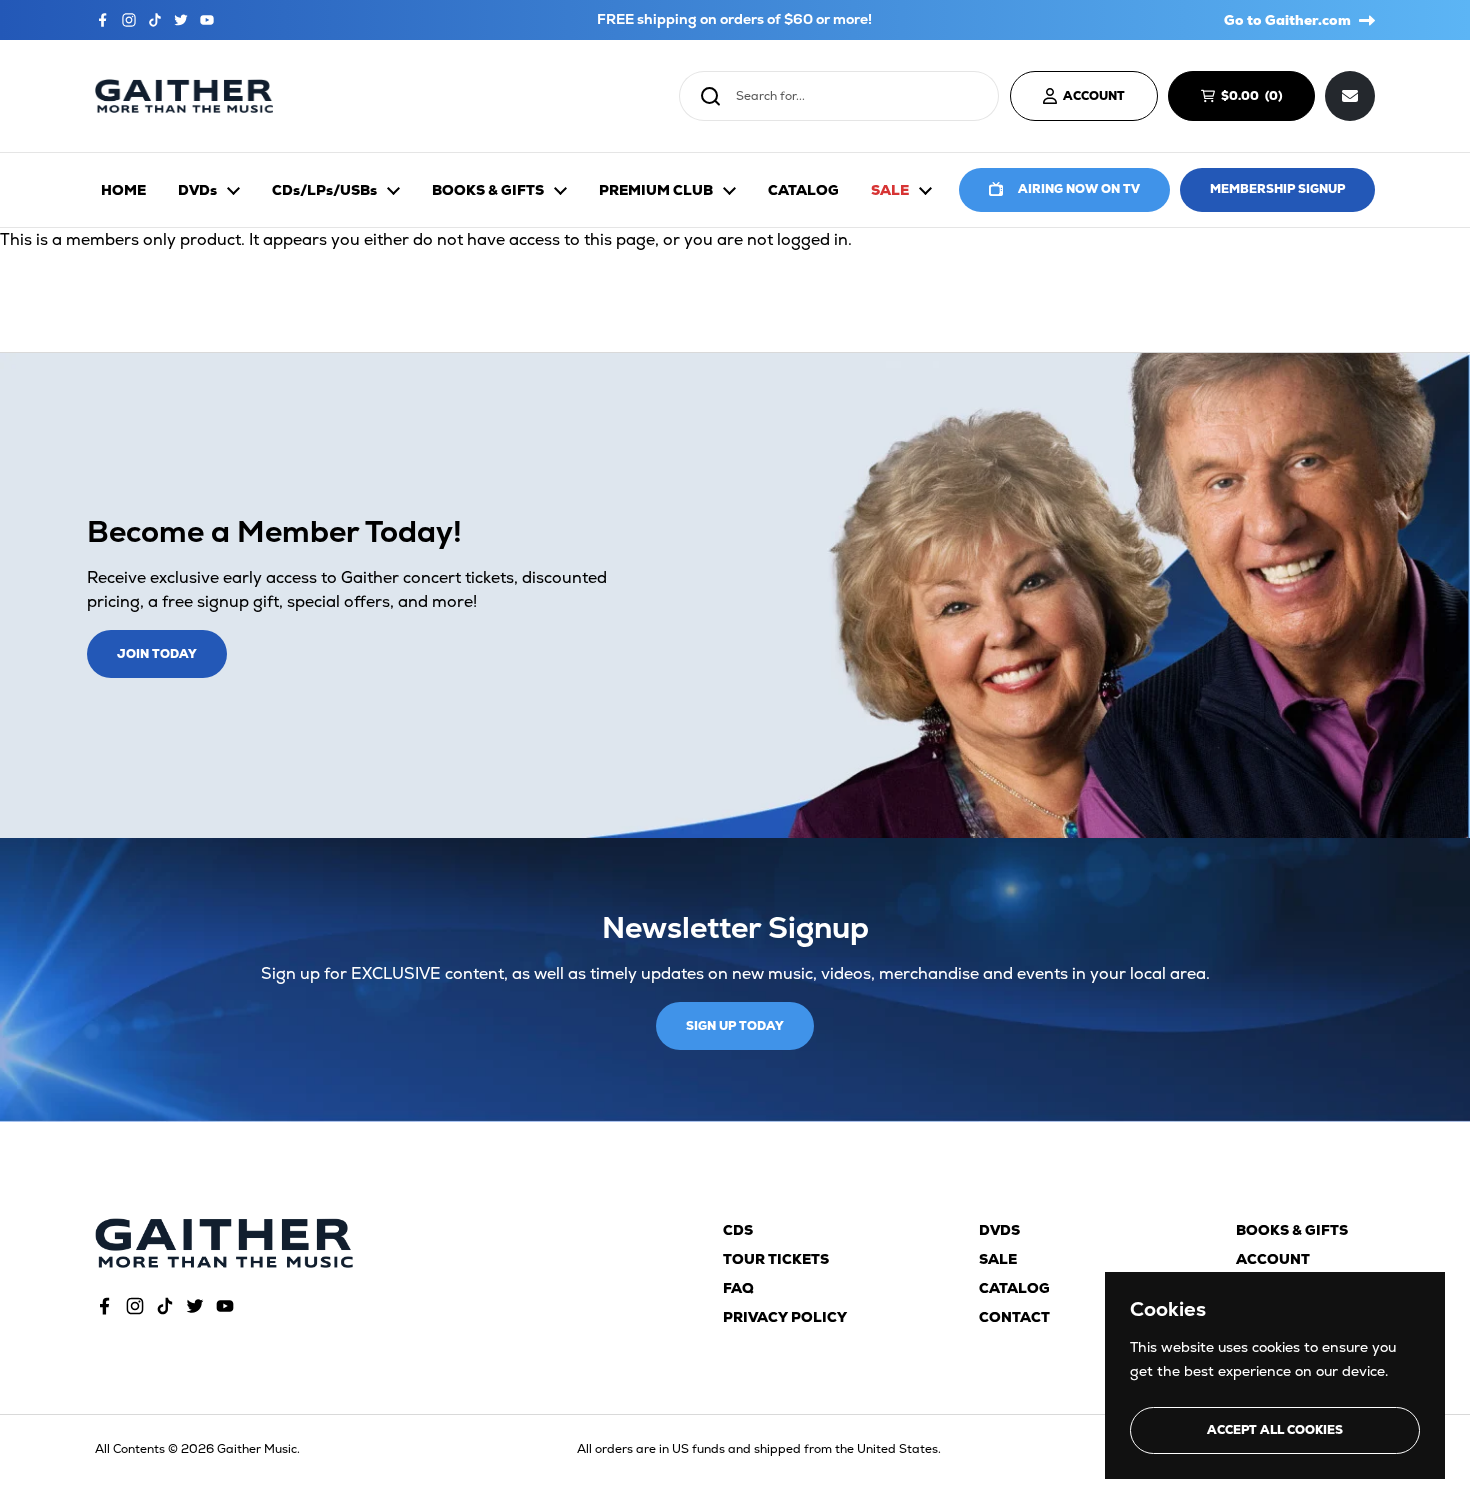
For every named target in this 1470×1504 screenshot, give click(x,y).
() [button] (1261, 99)
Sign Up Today (735, 1026)
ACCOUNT (1094, 96)
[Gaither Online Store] (184, 96)
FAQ (738, 1288)
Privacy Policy (785, 1317)
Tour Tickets (776, 1259)
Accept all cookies (1275, 1430)
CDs (738, 1230)
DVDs (999, 1230)
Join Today (157, 654)
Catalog (1014, 1288)
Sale (998, 1259)
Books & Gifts (1292, 1230)
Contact (1014, 1317)
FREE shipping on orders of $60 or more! (734, 19)
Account (1273, 1259)
